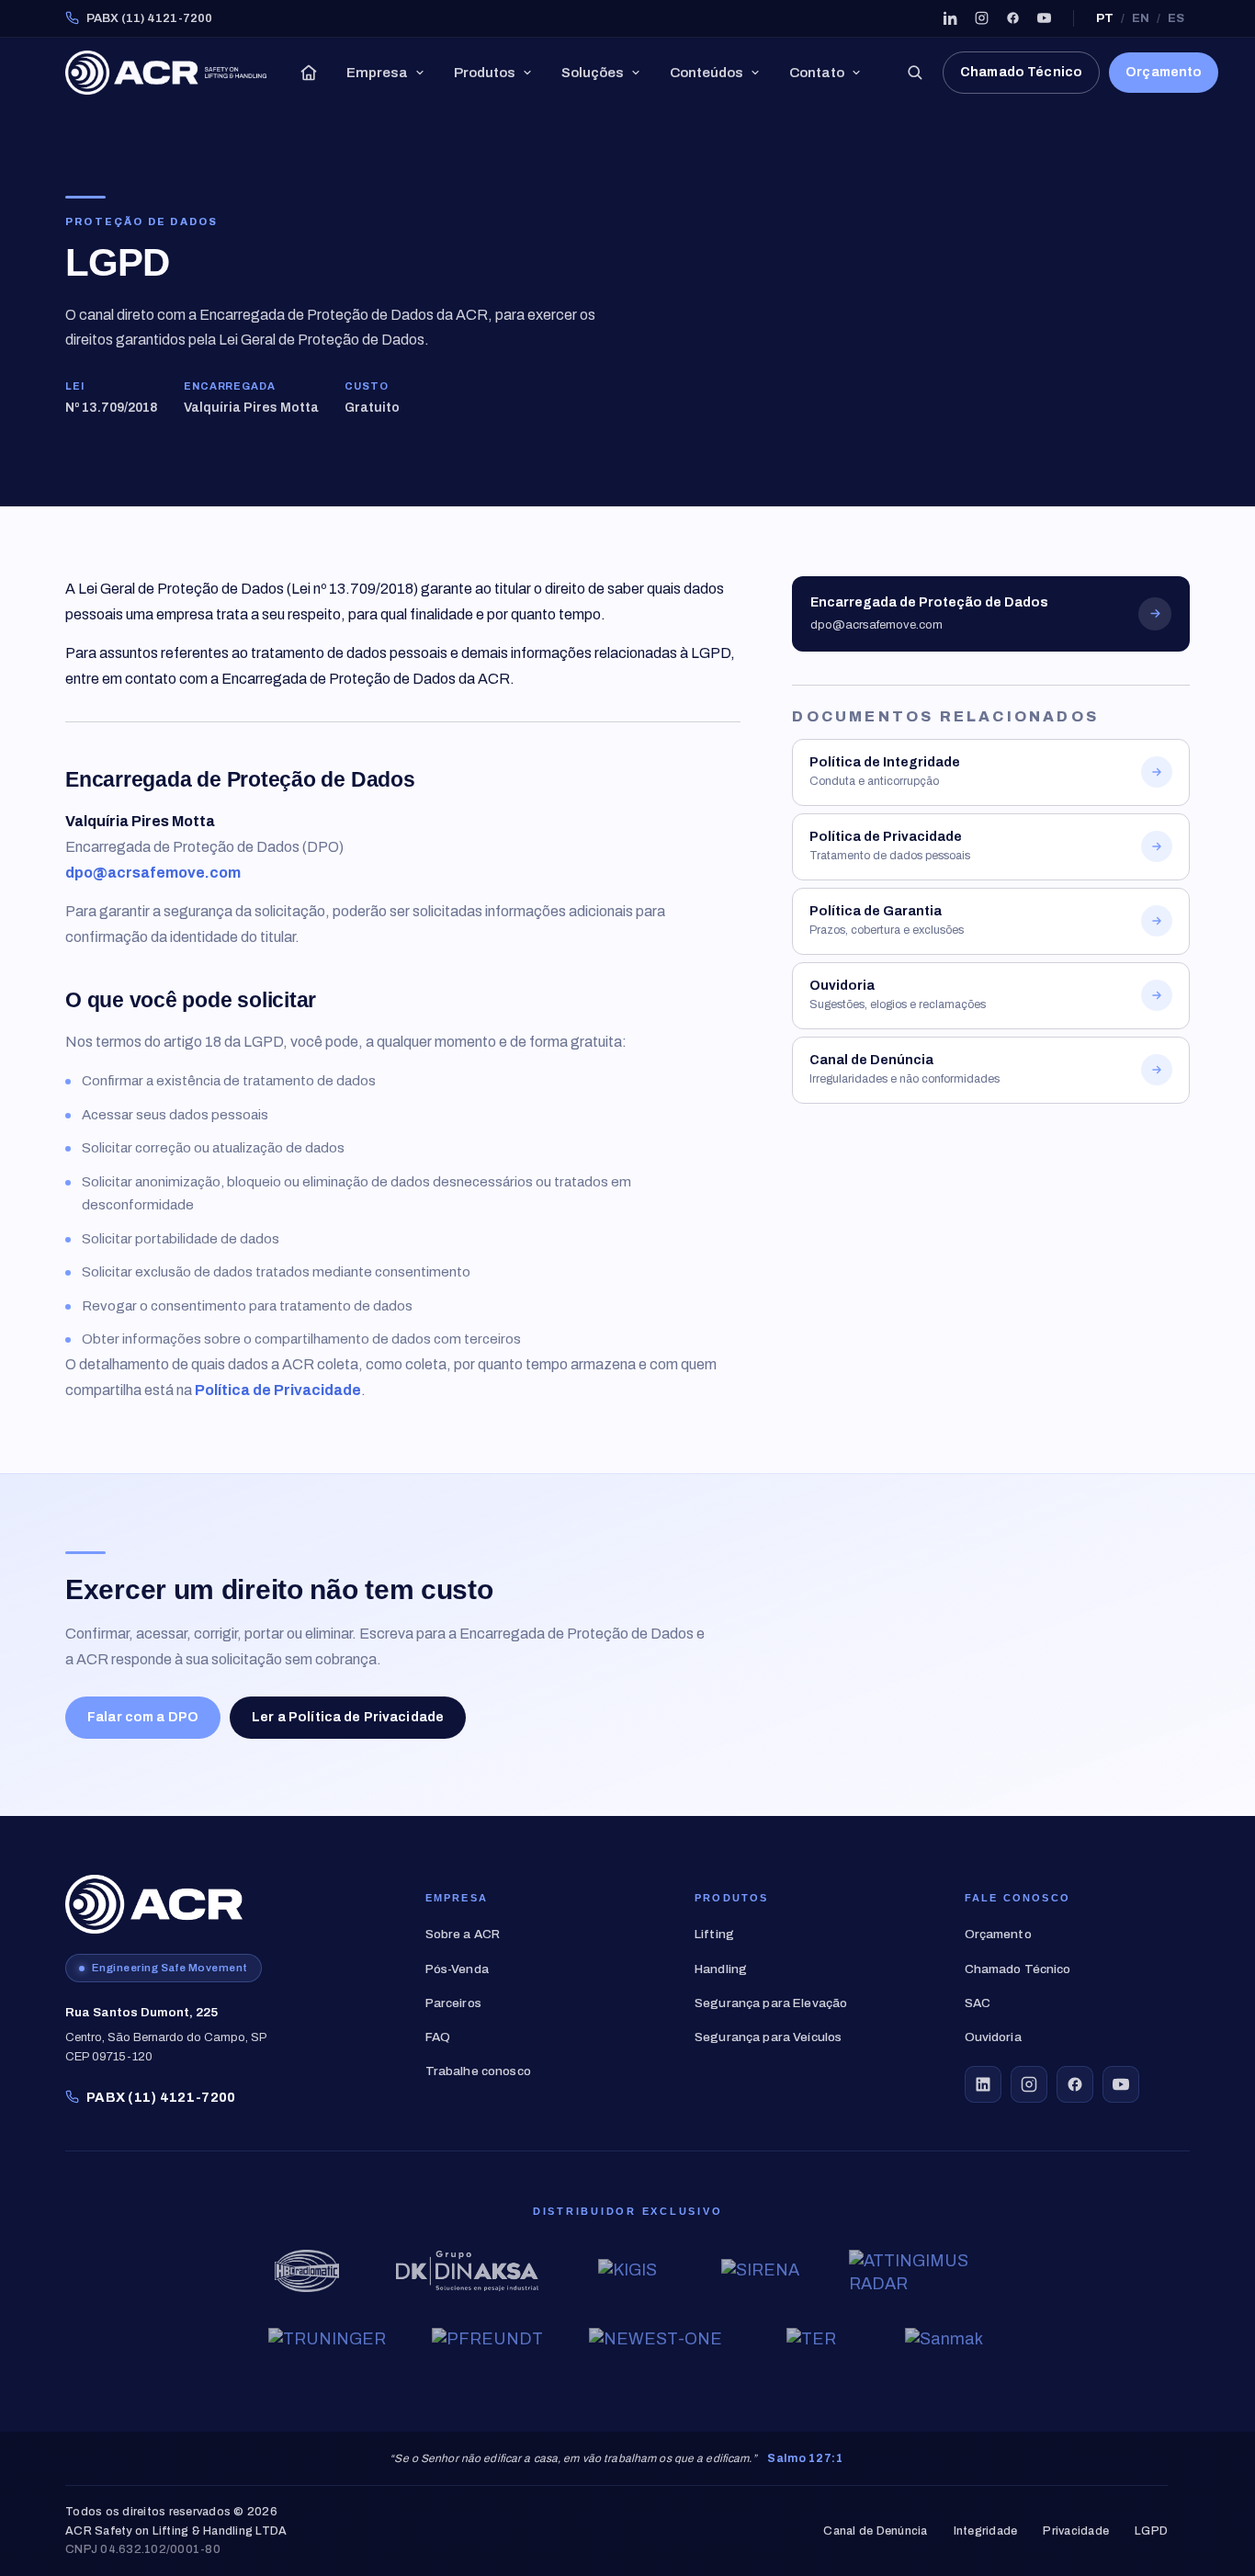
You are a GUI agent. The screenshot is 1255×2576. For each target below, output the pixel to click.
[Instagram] (981, 18)
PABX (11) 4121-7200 (149, 18)
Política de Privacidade (278, 1390)
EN (1141, 18)
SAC (978, 2003)
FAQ (438, 2037)
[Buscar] (914, 73)
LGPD (1151, 2531)
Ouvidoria (993, 2037)
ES (1176, 18)
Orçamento (1164, 72)
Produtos (485, 73)
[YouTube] (1044, 18)
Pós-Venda (457, 1969)
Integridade (986, 2531)
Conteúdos (707, 73)
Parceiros (453, 2003)
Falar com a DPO (143, 1717)
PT (1105, 18)
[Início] (309, 73)
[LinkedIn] (950, 18)
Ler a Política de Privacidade (348, 1717)
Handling (721, 1969)
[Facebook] (1012, 18)
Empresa (377, 73)
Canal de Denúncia (875, 2531)
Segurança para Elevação (771, 2003)
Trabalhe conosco (478, 2071)
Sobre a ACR (463, 1934)
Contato (817, 73)
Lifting (714, 1934)
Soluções (593, 73)
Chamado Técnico (1021, 72)
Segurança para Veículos (768, 2037)
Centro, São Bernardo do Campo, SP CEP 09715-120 (166, 2035)
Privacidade (1076, 2531)
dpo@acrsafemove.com (153, 873)
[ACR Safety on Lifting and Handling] (166, 73)
